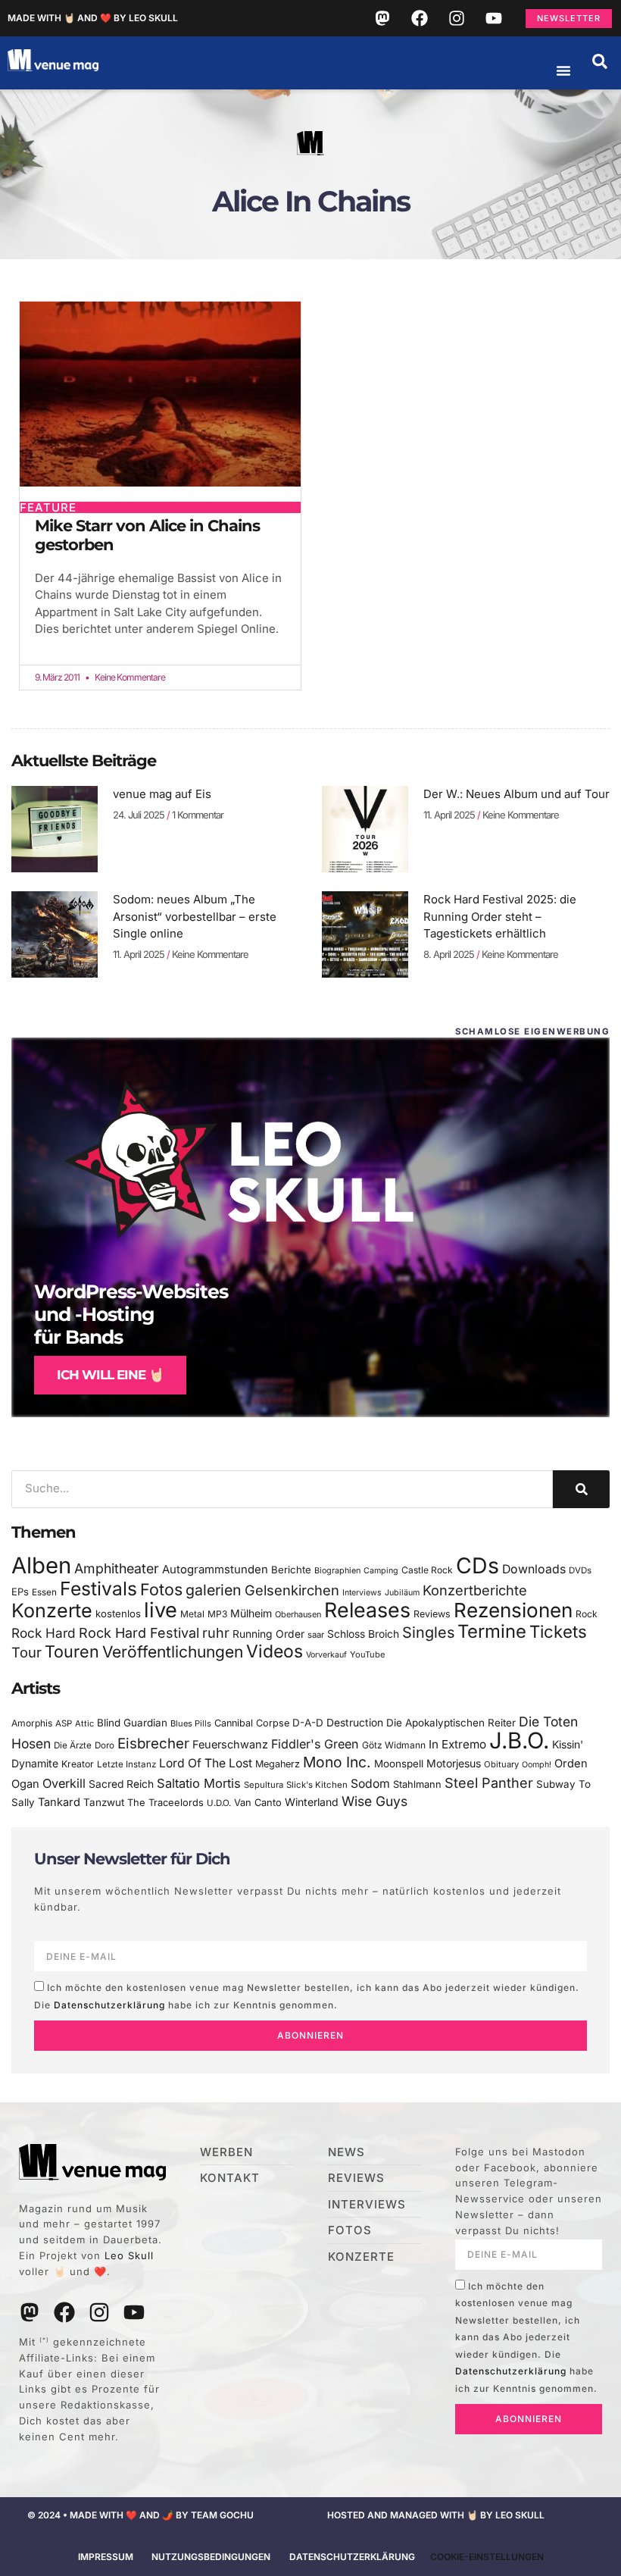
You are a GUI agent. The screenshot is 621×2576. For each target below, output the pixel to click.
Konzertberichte (475, 1590)
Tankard (59, 1802)
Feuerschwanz (230, 1744)
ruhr (216, 1633)
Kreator (78, 1764)
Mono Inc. (337, 1762)
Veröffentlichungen (173, 1652)
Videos (275, 1651)
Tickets (558, 1631)
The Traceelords (165, 1803)
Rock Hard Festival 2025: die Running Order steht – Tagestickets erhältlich (500, 916)
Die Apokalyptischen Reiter (451, 1723)
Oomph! (537, 1765)
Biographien (337, 1571)
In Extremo (457, 1744)
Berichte (291, 1570)
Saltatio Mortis (199, 1783)
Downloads (534, 1569)
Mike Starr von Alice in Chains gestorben (147, 535)
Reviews (432, 1614)
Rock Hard (44, 1633)
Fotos (161, 1589)
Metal (192, 1614)
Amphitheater (117, 1568)
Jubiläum (402, 1593)
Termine (492, 1631)
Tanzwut (104, 1802)
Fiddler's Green (315, 1744)
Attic (84, 1723)
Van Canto (258, 1803)
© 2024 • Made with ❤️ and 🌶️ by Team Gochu (140, 2515)
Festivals (98, 1588)
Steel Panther (489, 1783)
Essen (44, 1592)
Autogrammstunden (215, 1570)
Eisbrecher (153, 1743)
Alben (41, 1565)
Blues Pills (191, 1723)
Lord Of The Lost (206, 1763)
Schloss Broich (363, 1634)
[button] (600, 61)
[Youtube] (494, 18)
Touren (72, 1651)
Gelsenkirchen (292, 1590)
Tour (27, 1652)
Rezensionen (513, 1610)
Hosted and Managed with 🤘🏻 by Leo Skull (436, 2515)
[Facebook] (420, 18)
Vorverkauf (326, 1655)
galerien (214, 1590)
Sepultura (264, 1785)
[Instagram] (457, 18)
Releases (367, 1610)
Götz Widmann (394, 1745)
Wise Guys (374, 1801)
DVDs (580, 1570)
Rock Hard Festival (139, 1633)
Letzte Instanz (126, 1764)
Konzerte (52, 1610)
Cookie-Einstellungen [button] (487, 2557)
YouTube (367, 1654)
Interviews (362, 1593)
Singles (428, 1632)
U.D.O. (219, 1803)
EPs (20, 1592)
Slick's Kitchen (317, 1785)
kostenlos (118, 1614)
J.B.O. (519, 1740)
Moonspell (399, 1764)
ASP (64, 1723)
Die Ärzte (73, 1745)
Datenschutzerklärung (109, 2005)
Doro (105, 1745)
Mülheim (251, 1613)
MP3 (217, 1614)
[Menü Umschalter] (563, 70)
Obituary (501, 1764)
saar (316, 1635)
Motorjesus (454, 1763)
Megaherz (278, 1764)
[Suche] (581, 1489)
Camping (381, 1571)
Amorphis (32, 1723)
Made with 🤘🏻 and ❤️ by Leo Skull (93, 18)
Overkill (64, 1783)
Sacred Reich (121, 1784)
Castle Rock (427, 1570)
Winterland (312, 1802)
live (161, 1610)
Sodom (370, 1784)
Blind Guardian (132, 1723)
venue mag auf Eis (162, 794)
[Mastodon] (382, 18)
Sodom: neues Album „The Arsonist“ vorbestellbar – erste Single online (195, 916)
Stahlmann (417, 1784)
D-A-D (308, 1723)
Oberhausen (298, 1614)
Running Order (268, 1634)
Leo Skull (129, 2255)
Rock (587, 1614)
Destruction (355, 1723)
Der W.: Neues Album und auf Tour (516, 794)
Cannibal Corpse (252, 1723)
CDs (477, 1565)
